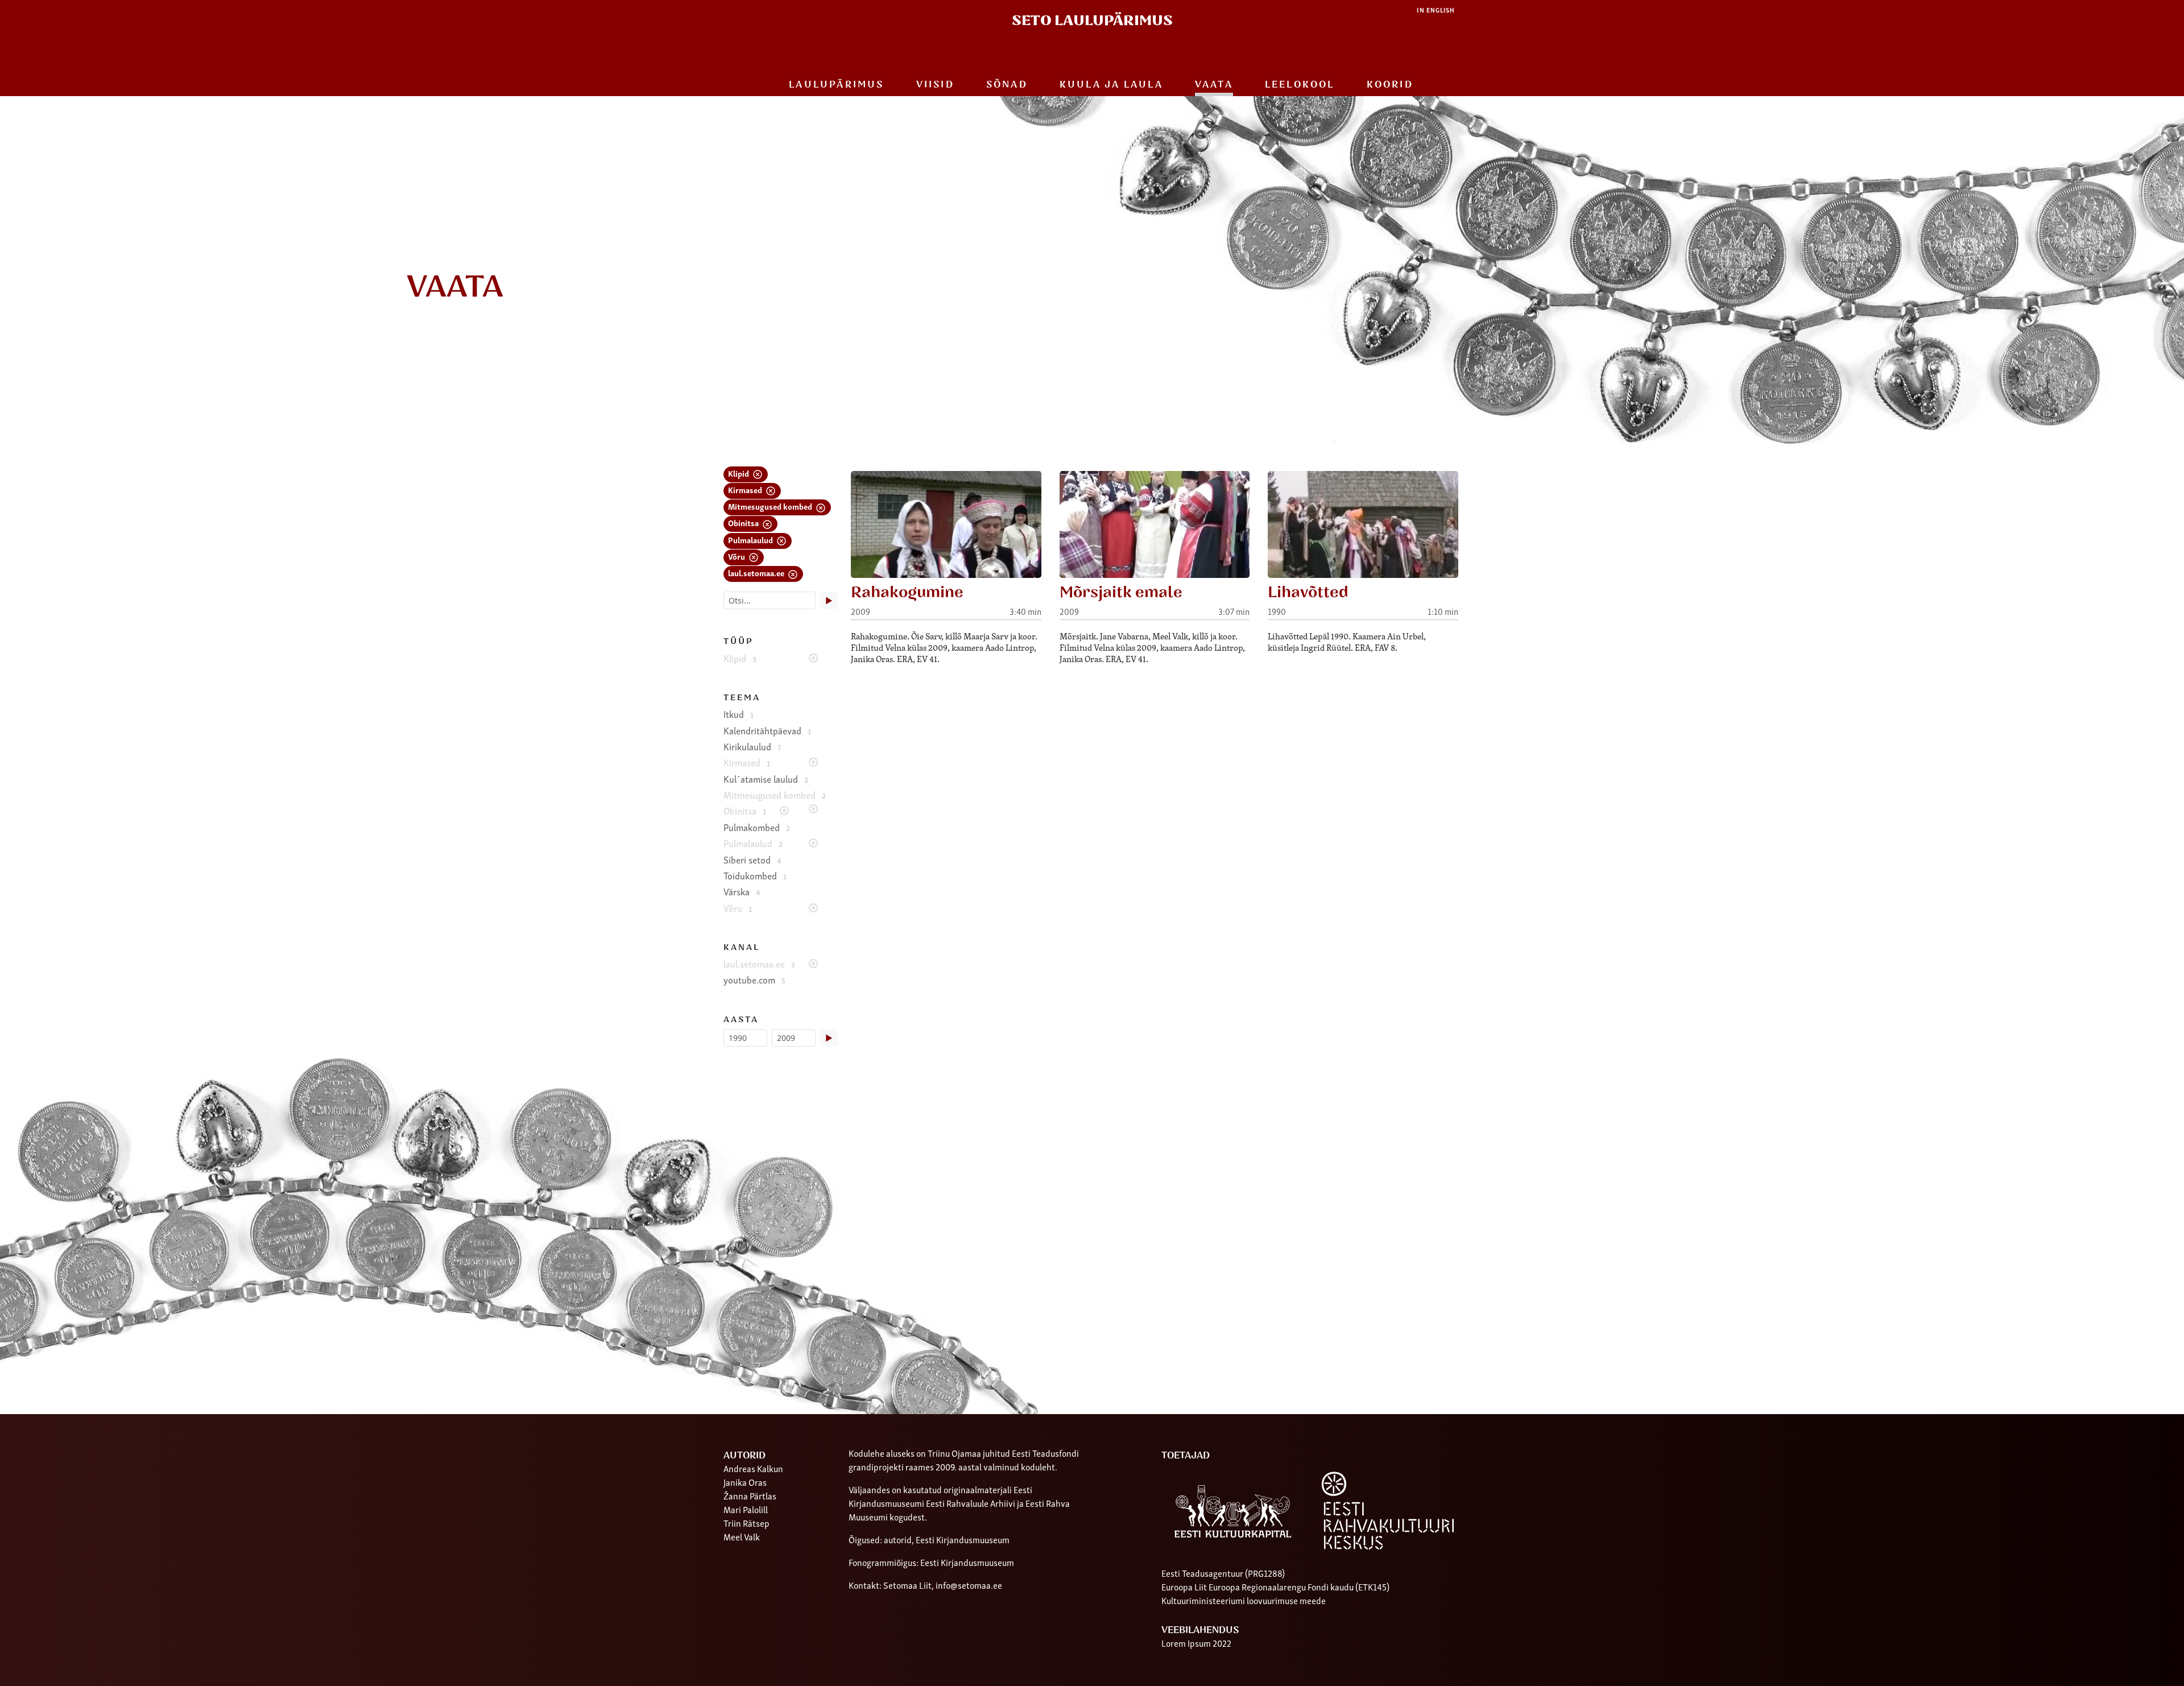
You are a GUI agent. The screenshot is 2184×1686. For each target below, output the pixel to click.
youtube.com (754, 980)
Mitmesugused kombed (771, 506)
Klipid (739, 473)
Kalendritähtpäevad (767, 730)
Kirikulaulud (752, 746)
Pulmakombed (757, 827)
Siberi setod (752, 859)
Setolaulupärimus (1092, 21)
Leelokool (1300, 85)
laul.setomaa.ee (757, 573)
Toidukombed (755, 875)
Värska (742, 891)
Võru (737, 556)
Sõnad (1007, 85)
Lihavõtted (1308, 592)
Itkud (739, 714)
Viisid (935, 85)
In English (1436, 10)
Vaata (1214, 85)
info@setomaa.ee (969, 1585)
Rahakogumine (907, 592)
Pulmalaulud (751, 540)
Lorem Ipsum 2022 (1196, 1643)
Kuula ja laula (1111, 85)
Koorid (1390, 85)
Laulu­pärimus (836, 85)
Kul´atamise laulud (766, 779)
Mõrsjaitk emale (1121, 592)
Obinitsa (744, 522)
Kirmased (746, 489)
